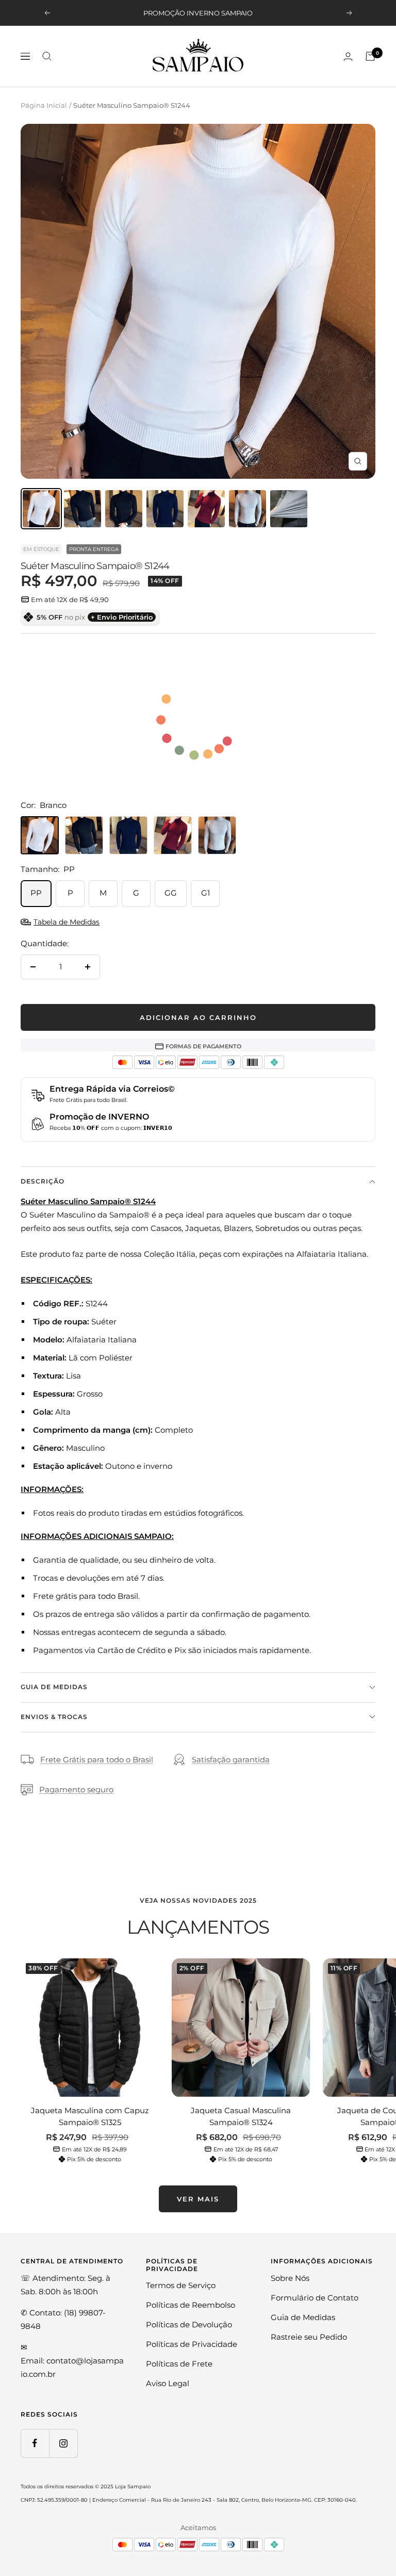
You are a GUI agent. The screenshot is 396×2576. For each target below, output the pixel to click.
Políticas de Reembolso (191, 2305)
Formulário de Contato (315, 2298)
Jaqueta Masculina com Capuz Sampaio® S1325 (90, 2116)
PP (36, 893)
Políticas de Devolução (189, 2324)
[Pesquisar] (47, 56)
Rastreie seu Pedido (309, 2337)
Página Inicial (44, 105)
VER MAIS (198, 2199)
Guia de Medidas (303, 2317)
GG (171, 893)
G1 (205, 893)
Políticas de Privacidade (192, 2344)
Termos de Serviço (181, 2285)
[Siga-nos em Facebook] (35, 2443)
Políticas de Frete (179, 2364)
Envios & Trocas (54, 1717)
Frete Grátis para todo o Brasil (97, 1760)
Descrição (43, 1181)
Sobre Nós (290, 2278)
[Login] (348, 56)
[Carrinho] (370, 56)
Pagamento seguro (76, 1789)
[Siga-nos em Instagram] (63, 2443)
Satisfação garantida (231, 1760)
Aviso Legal (168, 2383)
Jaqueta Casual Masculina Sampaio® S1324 (241, 2116)
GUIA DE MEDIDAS (54, 1687)
